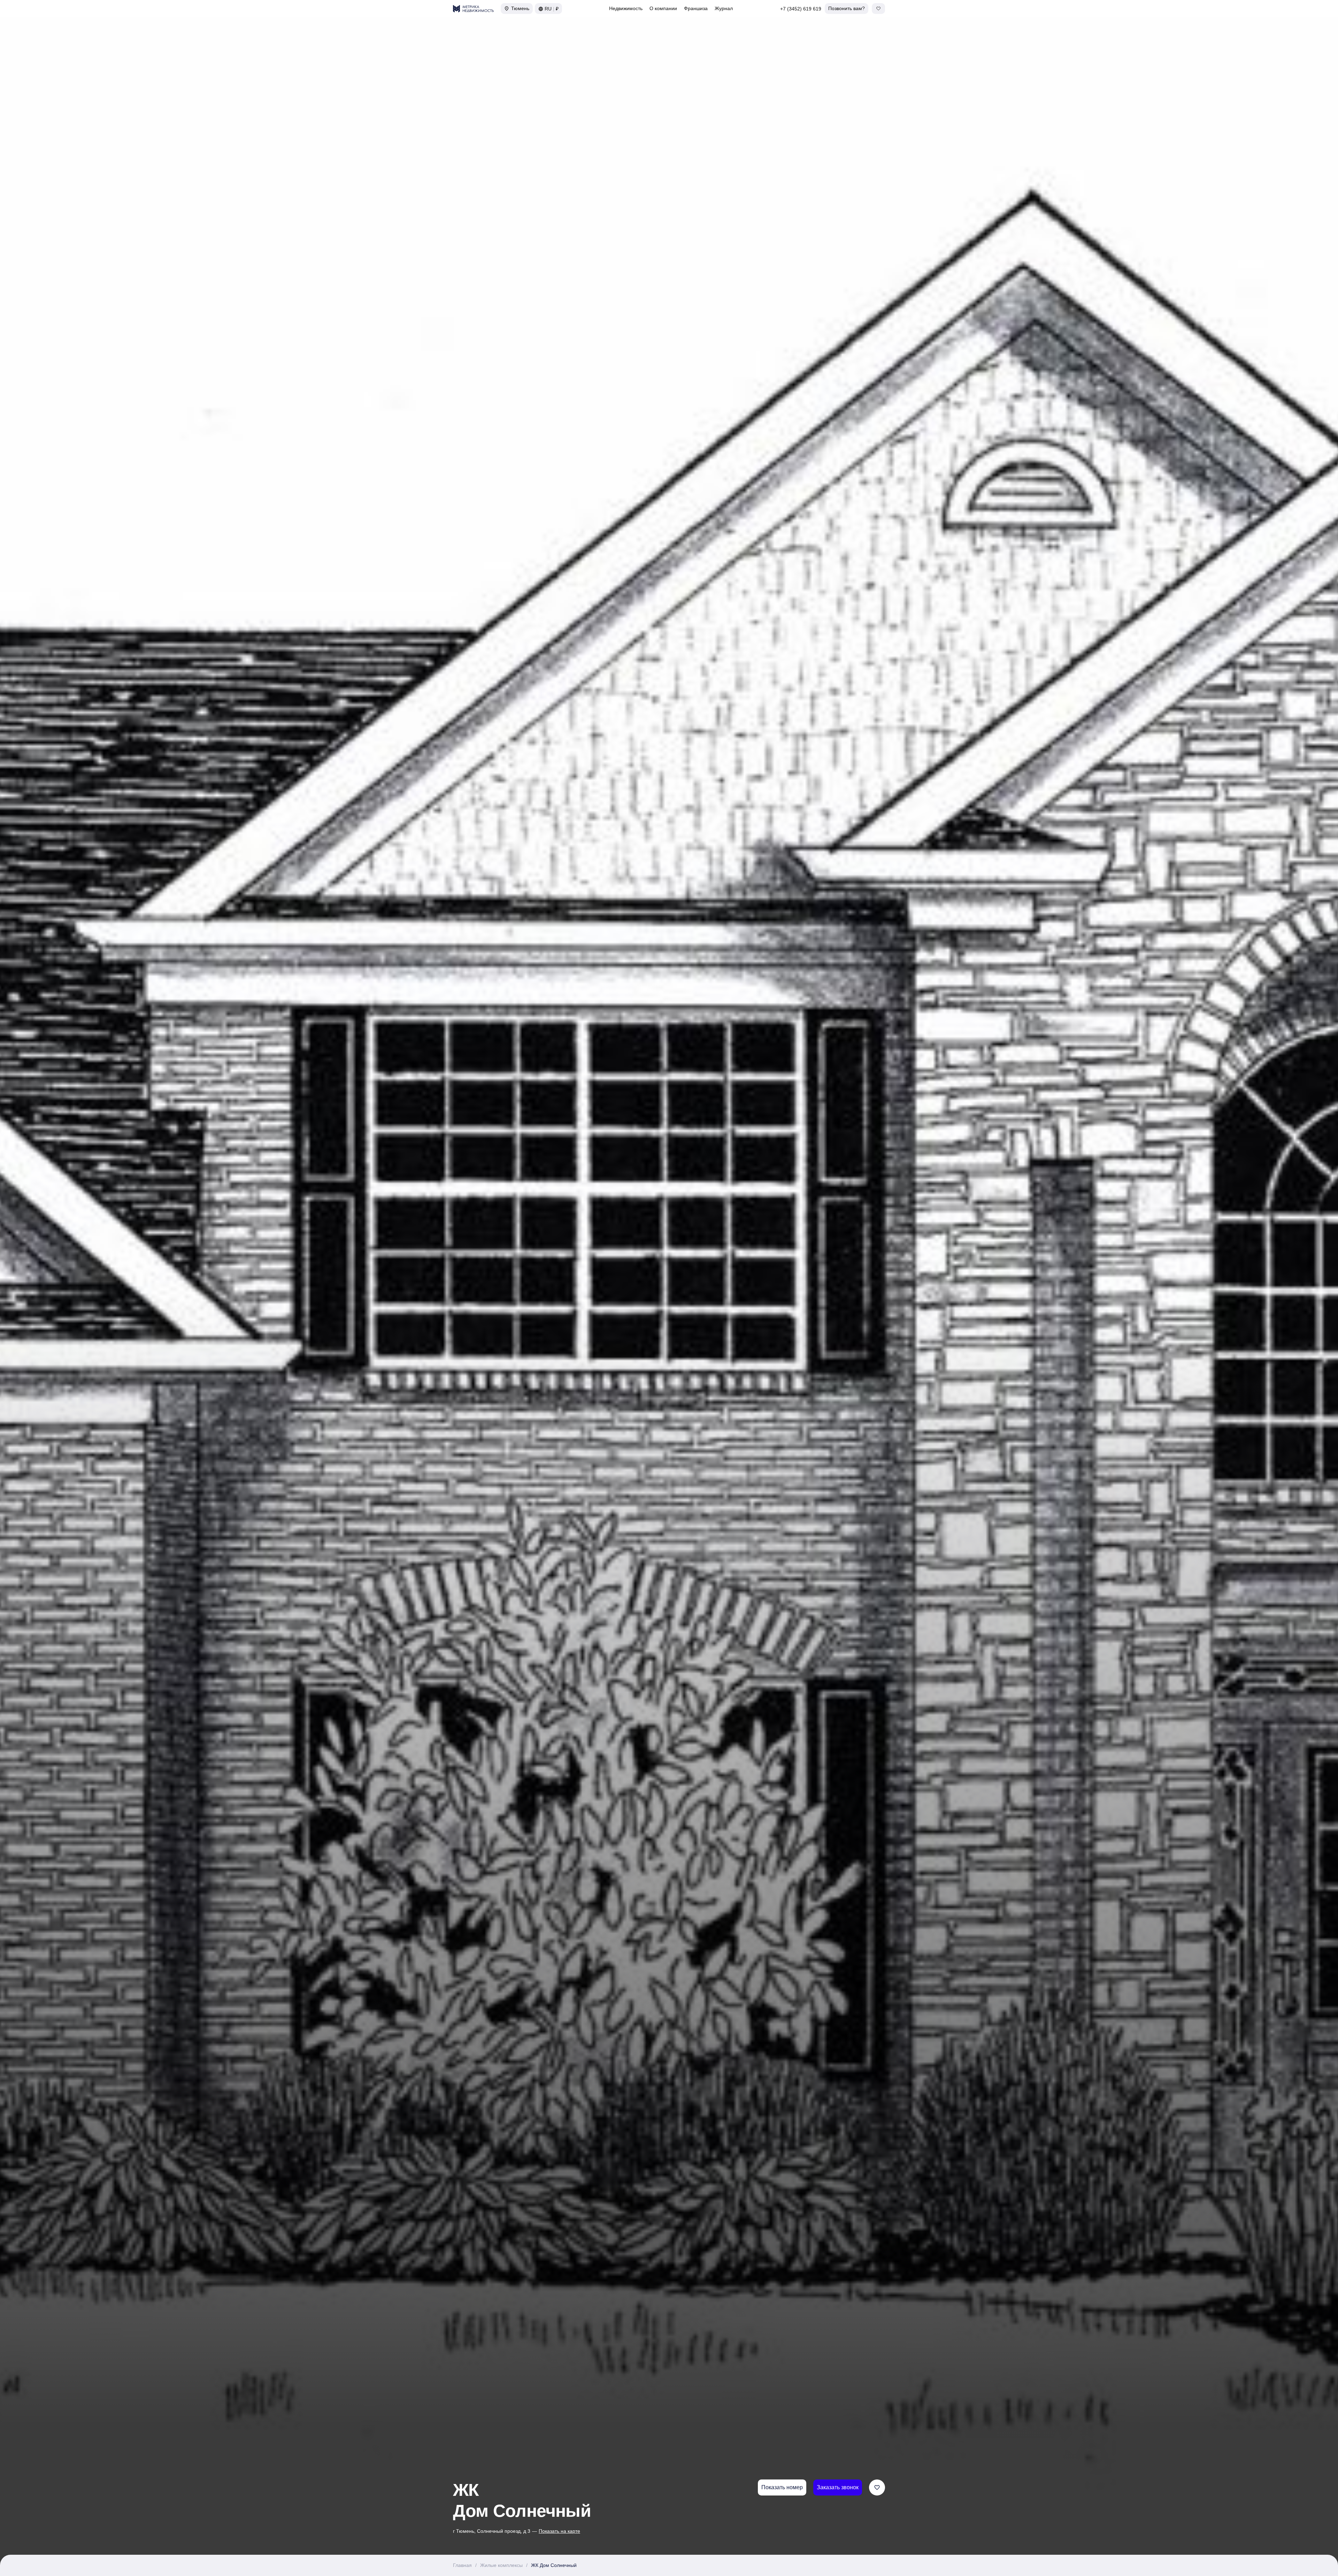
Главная (462, 2565)
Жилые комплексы (501, 2565)
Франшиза (696, 8)
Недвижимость (626, 8)
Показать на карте (559, 2531)
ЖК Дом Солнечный (554, 2565)
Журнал (724, 8)
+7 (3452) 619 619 (801, 9)
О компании (663, 8)
